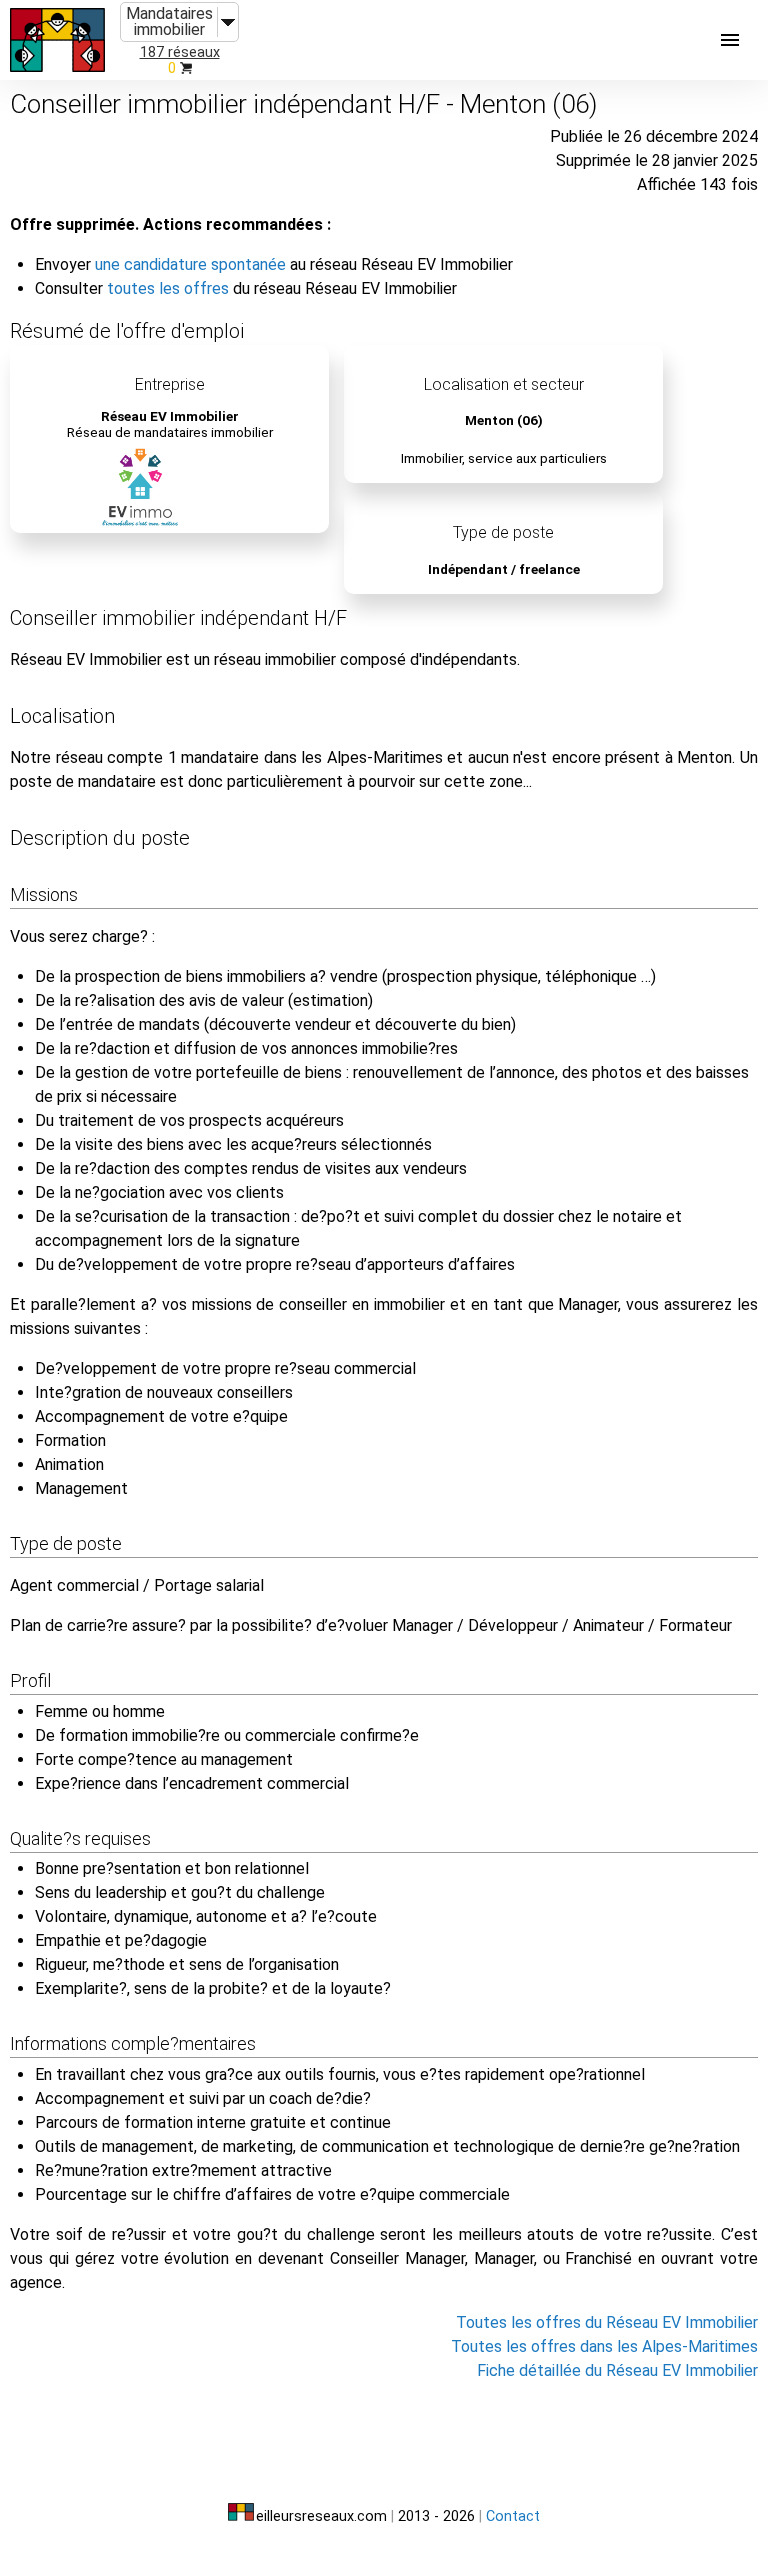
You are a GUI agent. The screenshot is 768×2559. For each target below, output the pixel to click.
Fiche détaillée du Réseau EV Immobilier (617, 2370)
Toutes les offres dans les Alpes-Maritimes (604, 2346)
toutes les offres (168, 288)
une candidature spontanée (190, 264)
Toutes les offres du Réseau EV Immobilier (607, 2322)
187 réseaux (180, 52)
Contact (513, 2516)
